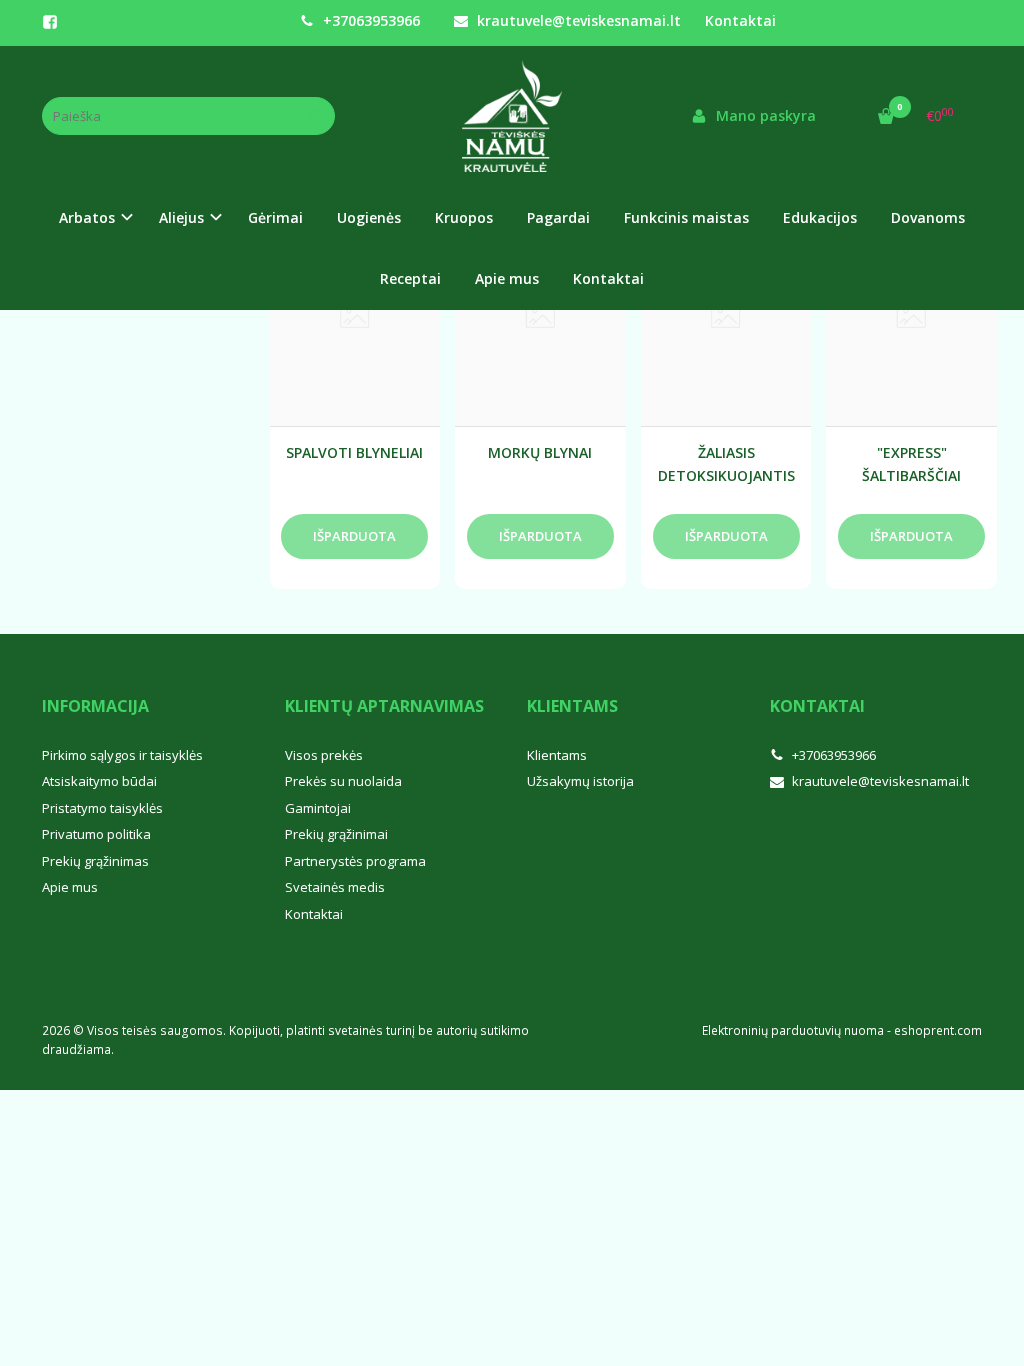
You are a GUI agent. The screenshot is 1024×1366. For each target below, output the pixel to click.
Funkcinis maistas (686, 217)
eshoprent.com (938, 1030)
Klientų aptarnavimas (384, 706)
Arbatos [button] (87, 217)
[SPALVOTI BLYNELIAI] (355, 318)
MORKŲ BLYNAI (540, 452)
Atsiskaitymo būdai (99, 781)
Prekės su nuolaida (343, 781)
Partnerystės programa (355, 861)
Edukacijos (820, 217)
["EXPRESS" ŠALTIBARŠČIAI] (911, 318)
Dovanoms (928, 217)
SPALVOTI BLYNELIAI (354, 452)
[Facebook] (50, 22)
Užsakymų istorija (580, 781)
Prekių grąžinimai (336, 834)
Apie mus (507, 278)
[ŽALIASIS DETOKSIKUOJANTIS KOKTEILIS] (726, 318)
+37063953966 (369, 20)
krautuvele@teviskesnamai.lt (577, 20)
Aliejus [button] (181, 217)
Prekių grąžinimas (95, 861)
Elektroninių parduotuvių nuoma (793, 1030)
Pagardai (558, 217)
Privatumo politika (96, 834)
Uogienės (369, 217)
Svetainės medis (335, 887)
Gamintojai (318, 808)
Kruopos (464, 217)
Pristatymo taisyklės (102, 808)
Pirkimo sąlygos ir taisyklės (122, 755)
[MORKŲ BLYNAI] (540, 318)
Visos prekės (324, 755)
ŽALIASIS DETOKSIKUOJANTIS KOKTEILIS (726, 463)
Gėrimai (275, 217)
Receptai (410, 278)
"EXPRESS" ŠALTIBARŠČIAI (911, 463)
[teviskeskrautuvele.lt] (511, 116)
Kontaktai (740, 20)
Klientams (572, 706)
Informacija (95, 706)
